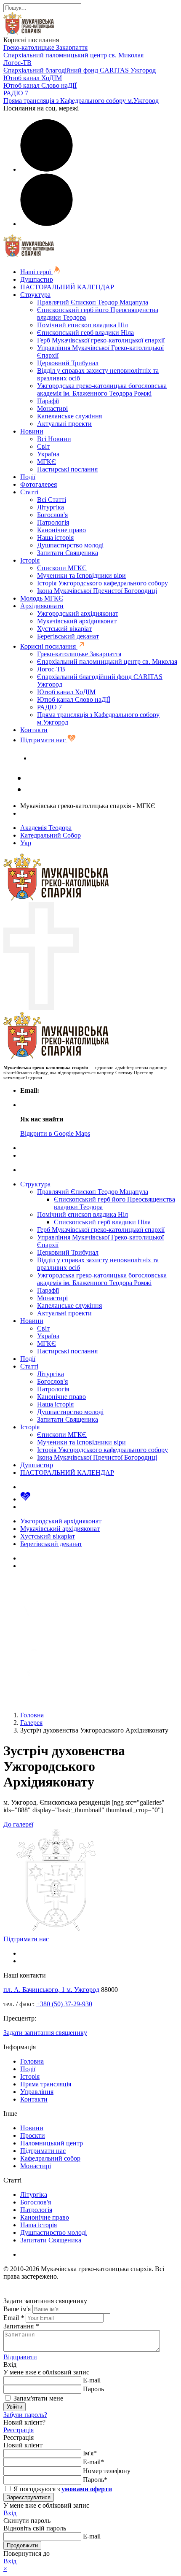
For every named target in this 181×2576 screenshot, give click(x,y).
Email (14, 2318)
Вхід (10, 2513)
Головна (32, 2061)
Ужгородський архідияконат (78, 613)
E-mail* (93, 2462)
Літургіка (51, 507)
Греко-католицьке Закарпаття (45, 47)
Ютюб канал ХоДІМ (33, 78)
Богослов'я (52, 515)
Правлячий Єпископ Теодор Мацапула (93, 302)
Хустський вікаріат (64, 629)
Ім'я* (90, 2453)
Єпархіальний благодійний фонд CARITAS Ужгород (80, 70)
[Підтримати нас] (25, 1499)
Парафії (48, 401)
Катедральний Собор (51, 835)
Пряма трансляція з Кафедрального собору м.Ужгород (81, 101)
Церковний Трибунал (68, 363)
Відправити (20, 2357)
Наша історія (55, 538)
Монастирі (52, 408)
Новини (32, 431)
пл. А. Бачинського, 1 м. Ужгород (51, 1990)
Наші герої (36, 272)
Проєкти (33, 2135)
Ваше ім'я (17, 2309)
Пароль (93, 2389)
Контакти (34, 730)
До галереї (18, 1824)
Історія (30, 560)
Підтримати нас (44, 740)
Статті (29, 492)
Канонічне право (61, 530)
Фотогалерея (39, 484)
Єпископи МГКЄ (62, 568)
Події (28, 477)
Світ (43, 446)
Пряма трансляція (46, 2084)
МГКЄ (47, 462)
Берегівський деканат (68, 636)
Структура (35, 295)
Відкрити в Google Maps (55, 1133)
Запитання (21, 2326)
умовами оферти (87, 2489)
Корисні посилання (49, 646)
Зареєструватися (29, 2497)
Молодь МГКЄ (42, 598)
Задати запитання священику (73, 758)
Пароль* (95, 2480)
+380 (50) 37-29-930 (64, 2004)
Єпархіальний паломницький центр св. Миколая (73, 55)
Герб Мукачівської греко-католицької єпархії (101, 340)
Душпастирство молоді (70, 545)
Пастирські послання (67, 469)
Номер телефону (107, 2471)
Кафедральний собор (50, 2158)
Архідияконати (42, 606)
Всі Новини (54, 439)
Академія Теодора (46, 828)
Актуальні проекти (64, 424)
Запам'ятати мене (37, 2398)
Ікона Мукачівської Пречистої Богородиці (97, 591)
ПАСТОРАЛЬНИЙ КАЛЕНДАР (67, 287)
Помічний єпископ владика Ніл (83, 325)
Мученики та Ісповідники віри (81, 575)
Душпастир (37, 279)
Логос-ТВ (17, 63)
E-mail (92, 2380)
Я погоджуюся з (62, 2489)
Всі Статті (52, 500)
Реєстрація (19, 2430)
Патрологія (53, 522)
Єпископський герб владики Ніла (85, 333)
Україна (48, 454)
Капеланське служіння (69, 416)
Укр (26, 843)
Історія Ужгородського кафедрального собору (102, 583)
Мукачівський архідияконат (77, 621)
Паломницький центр (52, 2143)
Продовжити (22, 2545)
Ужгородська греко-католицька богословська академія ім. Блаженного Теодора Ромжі (102, 389)
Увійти (15, 2407)
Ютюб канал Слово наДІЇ (40, 85)
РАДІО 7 (16, 93)
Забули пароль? (25, 2415)
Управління (37, 2092)
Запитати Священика (68, 553)
